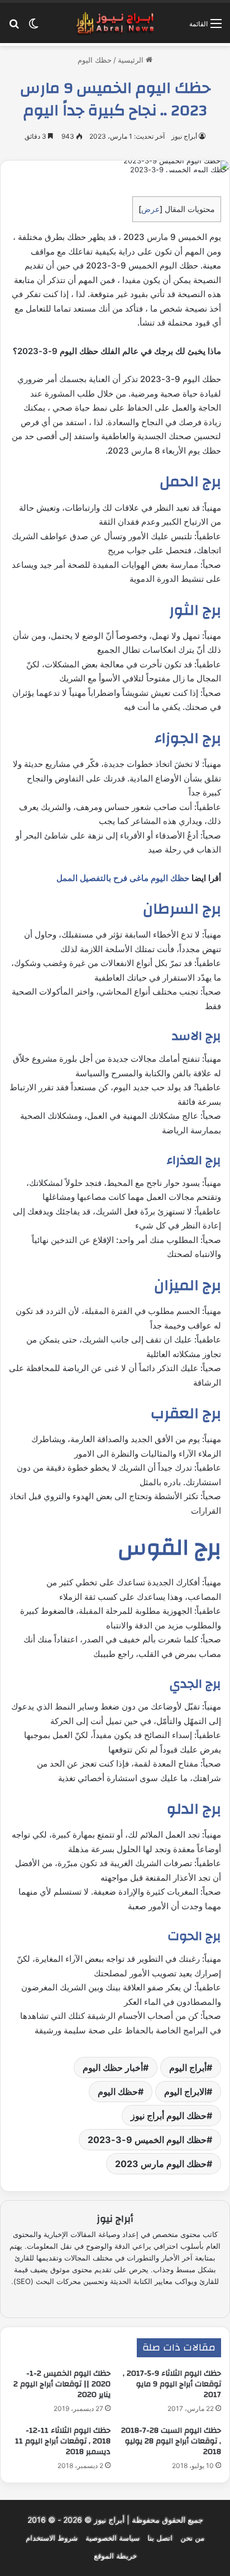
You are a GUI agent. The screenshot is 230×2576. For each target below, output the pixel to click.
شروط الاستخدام (52, 2538)
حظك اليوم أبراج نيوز (169, 2116)
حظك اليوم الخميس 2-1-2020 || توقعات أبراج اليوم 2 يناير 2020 (62, 2384)
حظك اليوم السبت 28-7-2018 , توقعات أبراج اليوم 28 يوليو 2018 (171, 2441)
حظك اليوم (95, 60)
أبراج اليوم (188, 2068)
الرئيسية (132, 60)
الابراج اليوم (185, 2092)
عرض (150, 209)
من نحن (192, 2538)
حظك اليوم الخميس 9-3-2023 (147, 2140)
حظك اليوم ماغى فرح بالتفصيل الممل (123, 878)
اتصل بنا (160, 2538)
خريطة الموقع (115, 2556)
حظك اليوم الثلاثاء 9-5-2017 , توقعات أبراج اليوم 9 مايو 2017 (172, 2384)
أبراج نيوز (184, 136)
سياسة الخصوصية (112, 2538)
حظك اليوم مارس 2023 (161, 2164)
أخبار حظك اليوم (113, 2068)
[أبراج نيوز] (115, 23)
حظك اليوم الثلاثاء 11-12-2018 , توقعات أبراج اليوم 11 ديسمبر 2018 (63, 2441)
